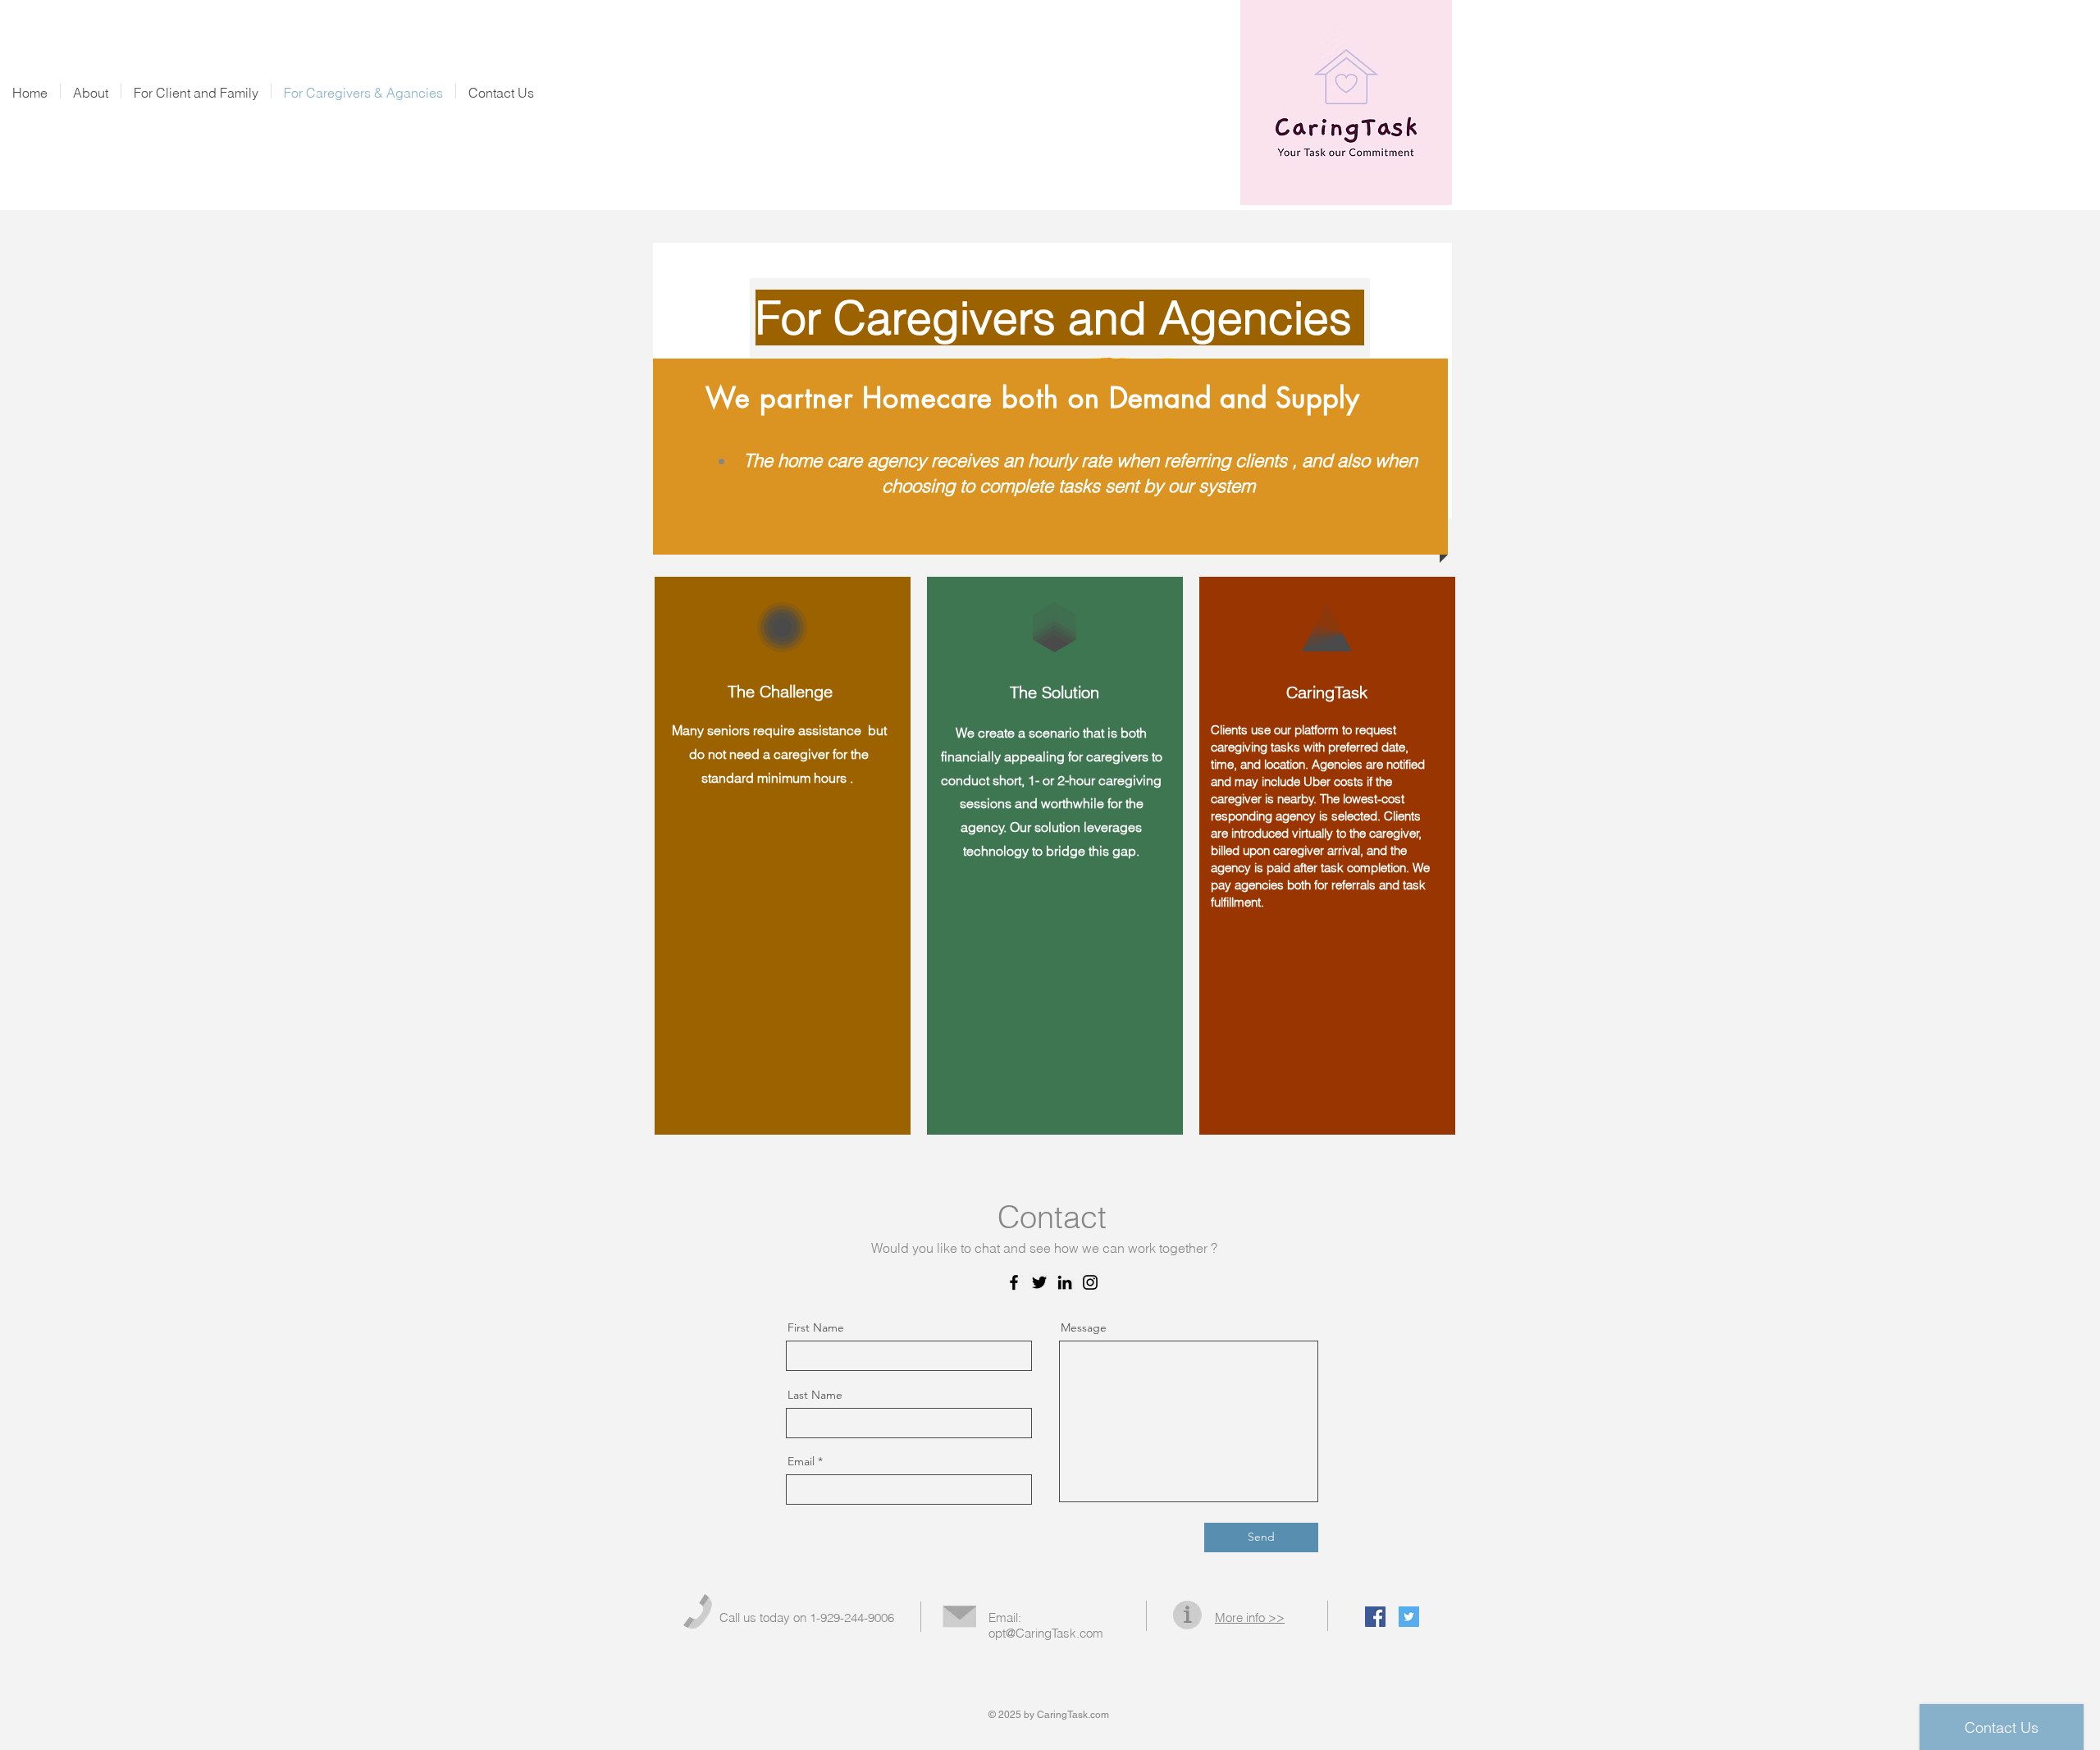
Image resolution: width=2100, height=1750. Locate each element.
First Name (816, 1327)
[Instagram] (1090, 1282)
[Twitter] (1039, 1282)
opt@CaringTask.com (1046, 1633)
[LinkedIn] (1065, 1282)
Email (801, 1461)
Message (1084, 1327)
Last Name (815, 1395)
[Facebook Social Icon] (1375, 1617)
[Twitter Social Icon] (1409, 1617)
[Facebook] (1014, 1282)
